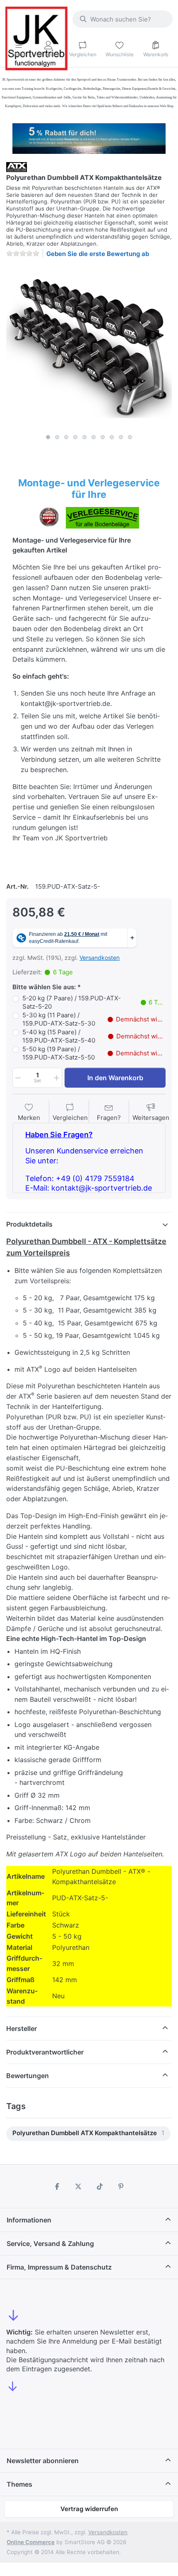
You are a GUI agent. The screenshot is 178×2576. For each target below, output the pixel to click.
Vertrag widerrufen (89, 2509)
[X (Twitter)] (78, 2186)
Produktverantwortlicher (45, 2052)
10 (130, 437)
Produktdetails (29, 1224)
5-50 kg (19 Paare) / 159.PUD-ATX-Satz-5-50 (94, 1053)
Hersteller (22, 2028)
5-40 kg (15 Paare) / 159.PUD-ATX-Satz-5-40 (94, 1036)
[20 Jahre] (89, 136)
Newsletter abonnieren (43, 2461)
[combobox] (123, 19)
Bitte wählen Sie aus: (44, 987)
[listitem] (89, 347)
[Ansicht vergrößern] (89, 347)
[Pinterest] (121, 2186)
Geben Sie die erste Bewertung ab (98, 254)
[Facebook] (57, 2186)
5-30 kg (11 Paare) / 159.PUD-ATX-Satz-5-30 (94, 1019)
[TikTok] (100, 2186)
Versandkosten (100, 958)
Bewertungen (28, 2076)
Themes (19, 2484)
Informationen (29, 2220)
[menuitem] (88, 2134)
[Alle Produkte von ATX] (17, 166)
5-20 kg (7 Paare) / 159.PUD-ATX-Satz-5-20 (94, 1002)
